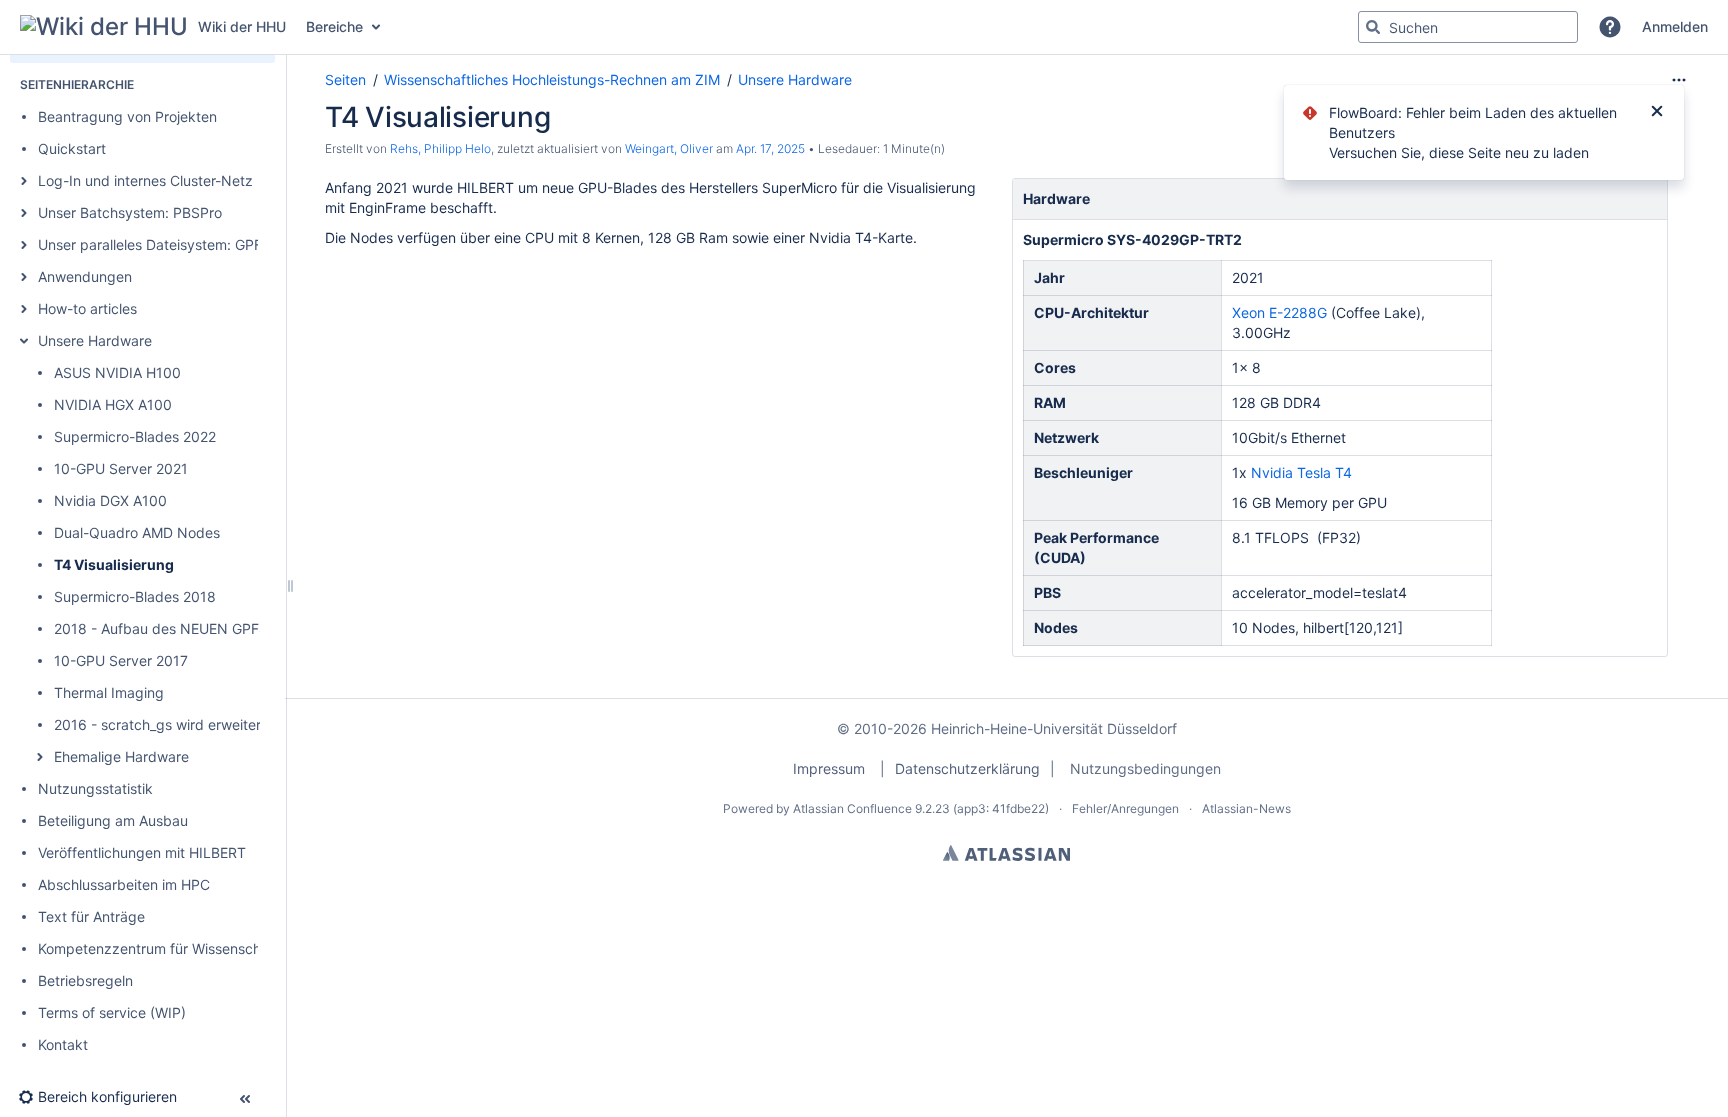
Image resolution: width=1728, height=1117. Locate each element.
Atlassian (1006, 853)
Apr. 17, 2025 (770, 148)
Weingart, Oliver (669, 148)
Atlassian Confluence (852, 808)
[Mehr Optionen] (1679, 80)
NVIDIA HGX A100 (113, 404)
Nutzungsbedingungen (1145, 768)
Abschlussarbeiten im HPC (124, 884)
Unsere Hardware (95, 340)
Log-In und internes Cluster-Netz (145, 180)
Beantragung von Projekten (127, 116)
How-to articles (87, 308)
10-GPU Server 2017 (121, 660)
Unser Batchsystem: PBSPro (130, 212)
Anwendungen (85, 276)
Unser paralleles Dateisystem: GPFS (154, 244)
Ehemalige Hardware (121, 756)
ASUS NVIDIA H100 (117, 372)
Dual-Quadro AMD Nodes (137, 532)
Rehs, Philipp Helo (440, 148)
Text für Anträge (91, 916)
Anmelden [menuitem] (1675, 26)
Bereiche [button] (334, 26)
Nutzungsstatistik (95, 788)
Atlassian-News (1246, 808)
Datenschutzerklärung (967, 768)
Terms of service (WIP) (112, 1012)
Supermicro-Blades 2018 (135, 596)
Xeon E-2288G (1279, 312)
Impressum (829, 768)
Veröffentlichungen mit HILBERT (142, 852)
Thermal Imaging (109, 692)
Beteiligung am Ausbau (113, 820)
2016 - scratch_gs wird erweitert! (162, 724)
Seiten (345, 79)
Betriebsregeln (85, 980)
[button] (1610, 27)
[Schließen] (1657, 113)
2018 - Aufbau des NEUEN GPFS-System (188, 628)
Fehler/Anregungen (1125, 808)
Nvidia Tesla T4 (1301, 472)
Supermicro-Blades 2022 (135, 436)
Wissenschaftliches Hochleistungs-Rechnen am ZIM (552, 79)
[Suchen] (1373, 27)
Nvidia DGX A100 (110, 500)
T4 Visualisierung (114, 564)
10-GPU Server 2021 (121, 468)
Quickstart (72, 148)
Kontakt (63, 1044)
